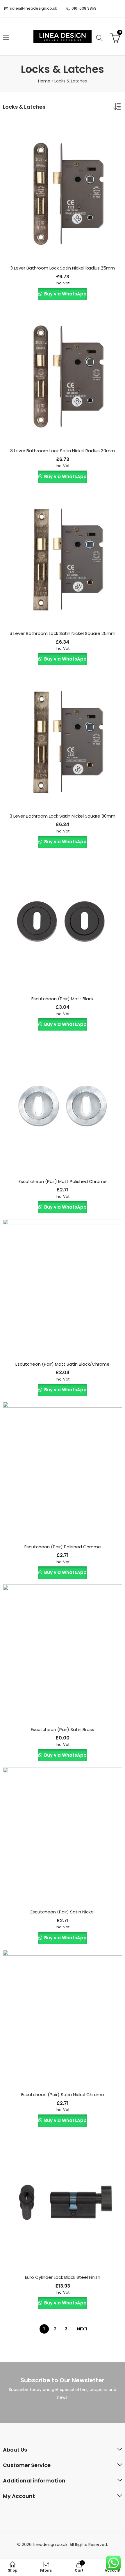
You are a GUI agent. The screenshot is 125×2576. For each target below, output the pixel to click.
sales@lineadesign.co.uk (34, 8)
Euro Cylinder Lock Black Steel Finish (63, 2277)
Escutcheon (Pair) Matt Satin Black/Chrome (63, 1364)
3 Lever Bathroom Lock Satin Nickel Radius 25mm (63, 268)
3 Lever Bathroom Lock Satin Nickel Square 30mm (63, 816)
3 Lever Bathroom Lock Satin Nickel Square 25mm (63, 633)
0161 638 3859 (84, 8)
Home (44, 81)
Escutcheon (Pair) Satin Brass (63, 1729)
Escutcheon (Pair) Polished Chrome (63, 1547)
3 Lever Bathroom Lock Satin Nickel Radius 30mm (63, 451)
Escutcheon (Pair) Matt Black (63, 999)
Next (82, 2329)
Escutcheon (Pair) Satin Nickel (63, 1912)
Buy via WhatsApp (65, 294)
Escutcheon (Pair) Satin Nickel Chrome (63, 2095)
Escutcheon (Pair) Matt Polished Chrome (63, 1181)
